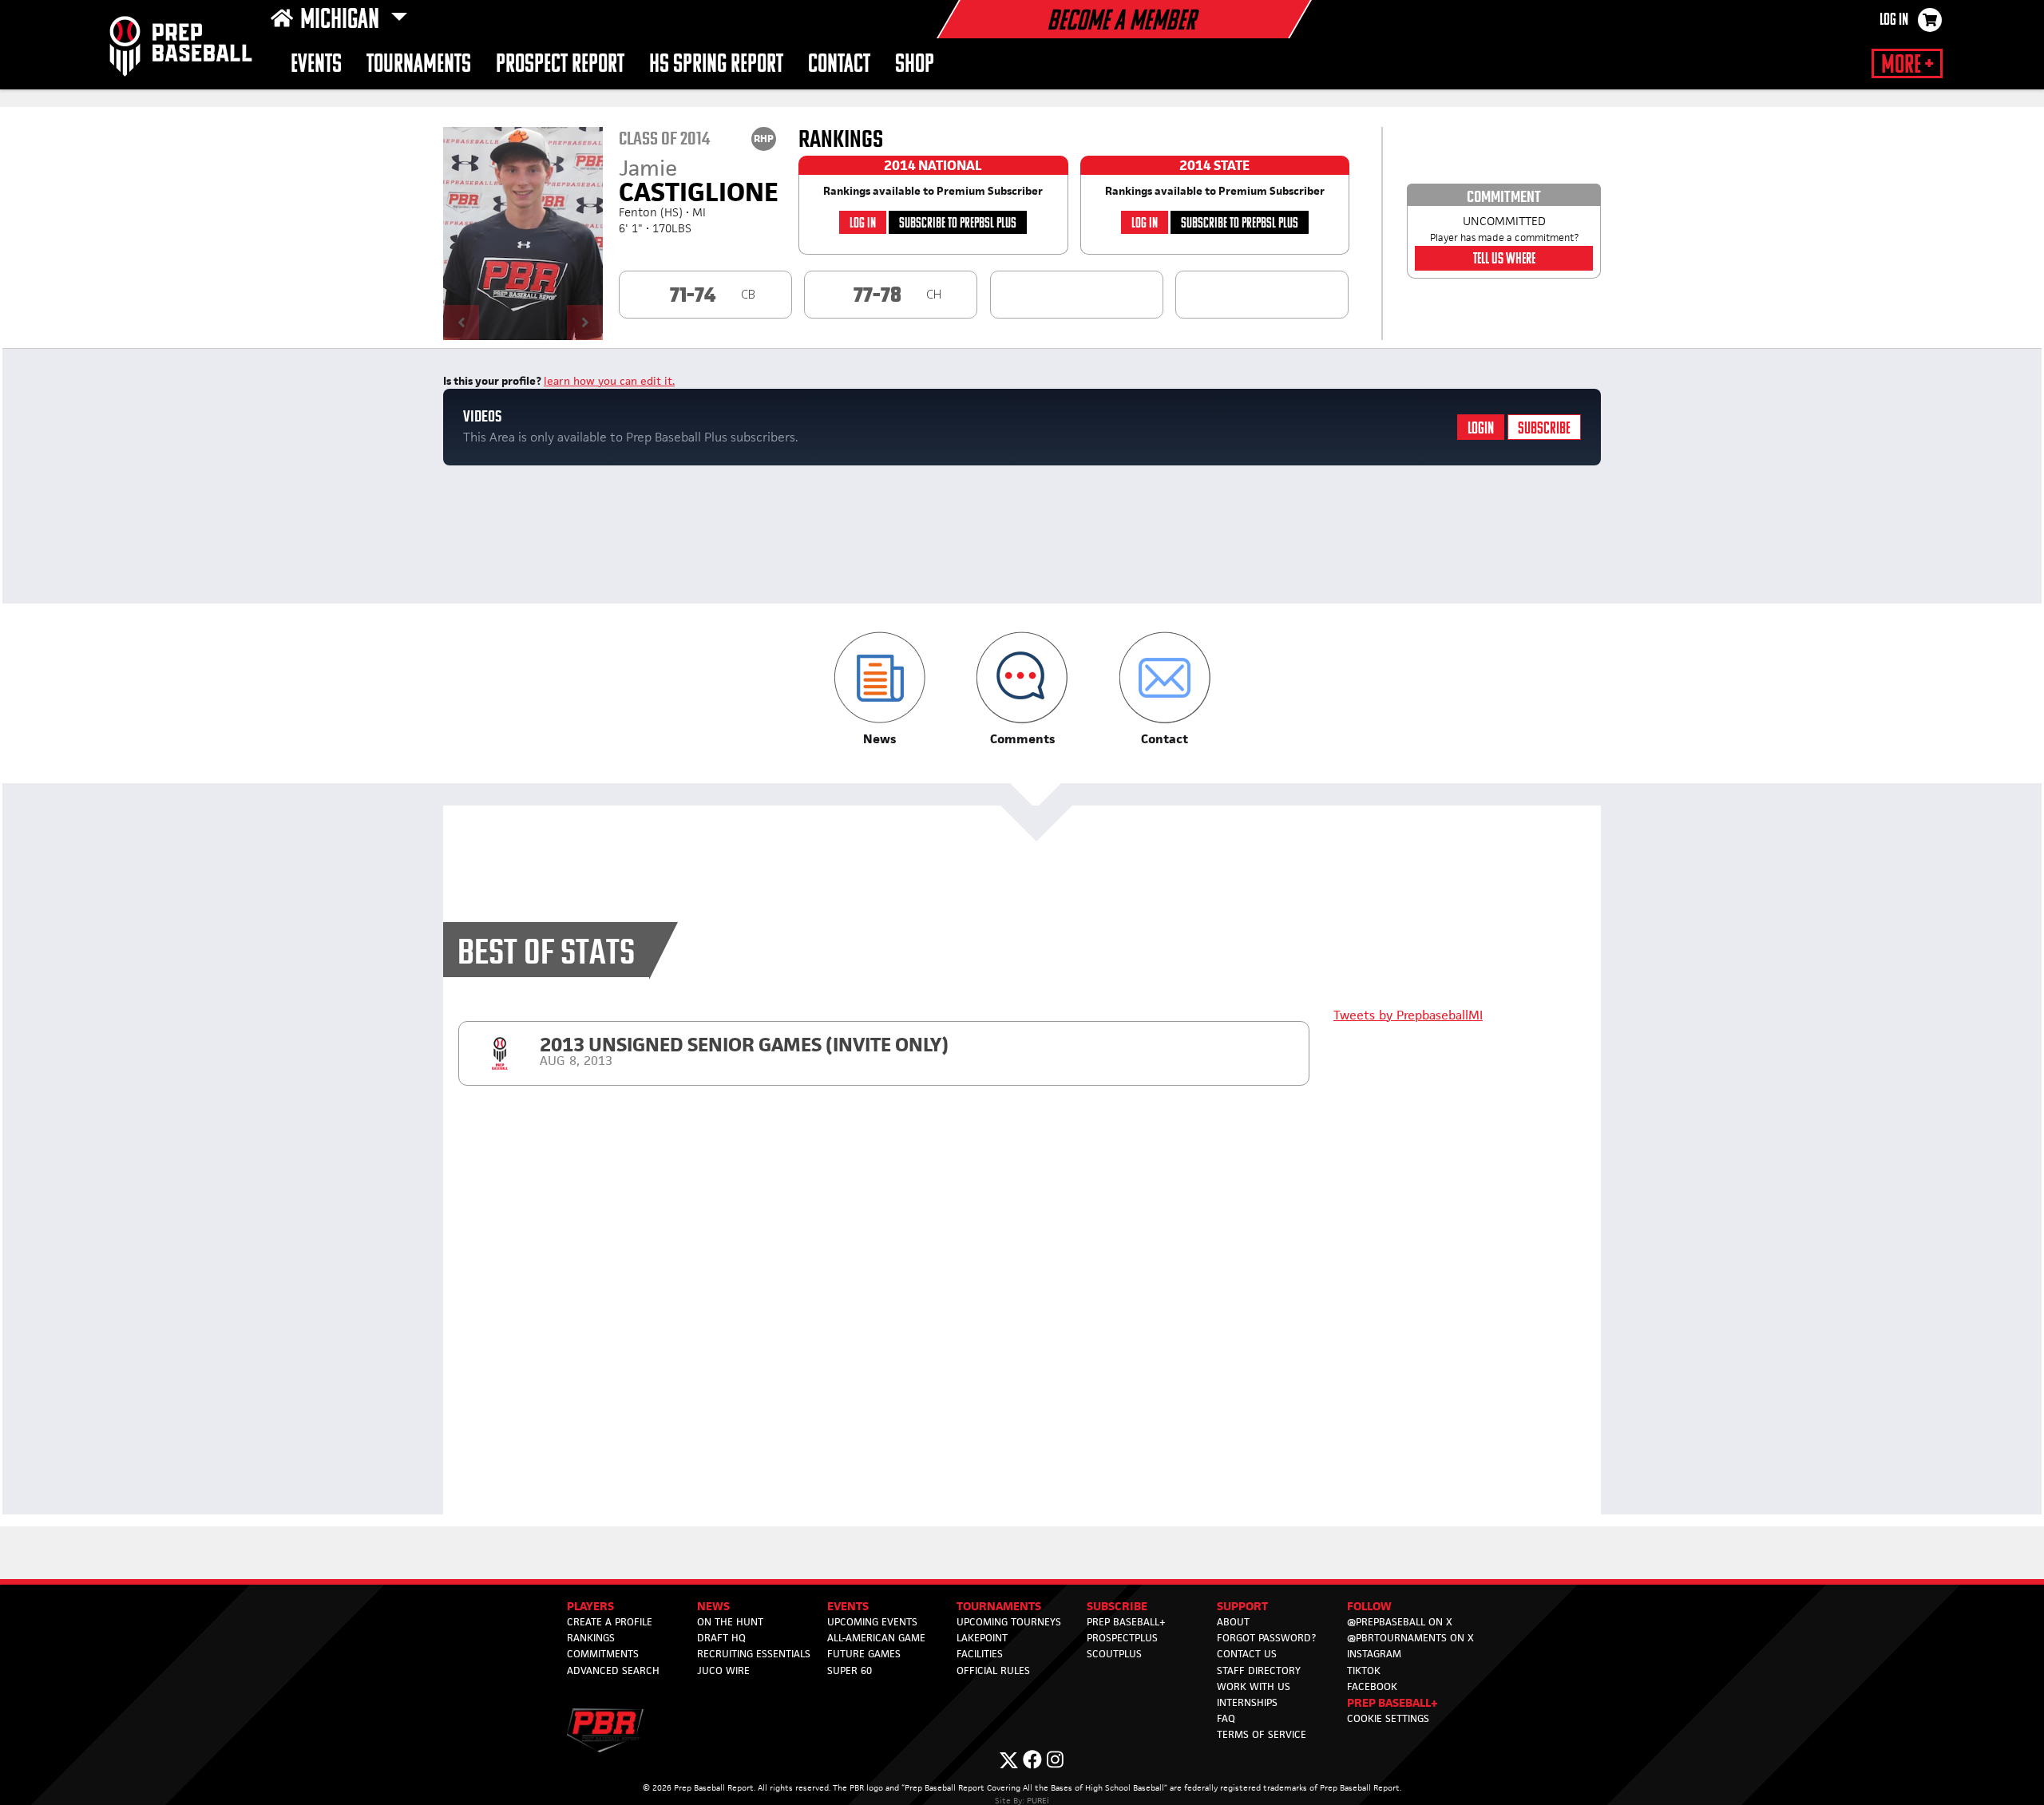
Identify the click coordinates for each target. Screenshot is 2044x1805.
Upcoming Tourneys (1009, 1622)
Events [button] (316, 65)
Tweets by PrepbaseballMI (1408, 1015)
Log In (1894, 21)
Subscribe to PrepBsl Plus (958, 224)
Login (1481, 429)
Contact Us (1247, 1654)
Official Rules (993, 1670)
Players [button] (590, 1606)
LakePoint (982, 1638)
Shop (915, 65)
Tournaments (419, 65)
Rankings (591, 1638)
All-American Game (876, 1638)
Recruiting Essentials (754, 1654)
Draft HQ (721, 1638)
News (713, 1606)
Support (1242, 1606)
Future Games (864, 1654)
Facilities (980, 1654)
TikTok (1364, 1670)
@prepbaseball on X (1400, 1622)
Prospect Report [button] (560, 65)
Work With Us (1254, 1686)
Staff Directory (1259, 1670)
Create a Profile (610, 1622)
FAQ (1226, 1718)
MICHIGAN (342, 21)
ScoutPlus (1114, 1654)
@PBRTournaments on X (1410, 1638)
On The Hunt (730, 1622)
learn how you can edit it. (609, 381)
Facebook (1372, 1686)
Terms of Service (1262, 1734)
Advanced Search (613, 1670)
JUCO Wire (723, 1670)
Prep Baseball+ (1126, 1622)
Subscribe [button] (1117, 1606)
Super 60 (850, 1670)
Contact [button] (839, 65)
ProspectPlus (1122, 1638)
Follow (1369, 1606)
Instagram (1374, 1654)
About (1233, 1622)
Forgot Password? (1266, 1638)
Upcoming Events (872, 1622)
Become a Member (1121, 22)
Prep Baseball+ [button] (1392, 1702)
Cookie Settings (1388, 1718)
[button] (879, 689)
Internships (1247, 1702)
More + (1907, 65)
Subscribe (1544, 429)
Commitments (603, 1654)
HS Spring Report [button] (716, 65)
